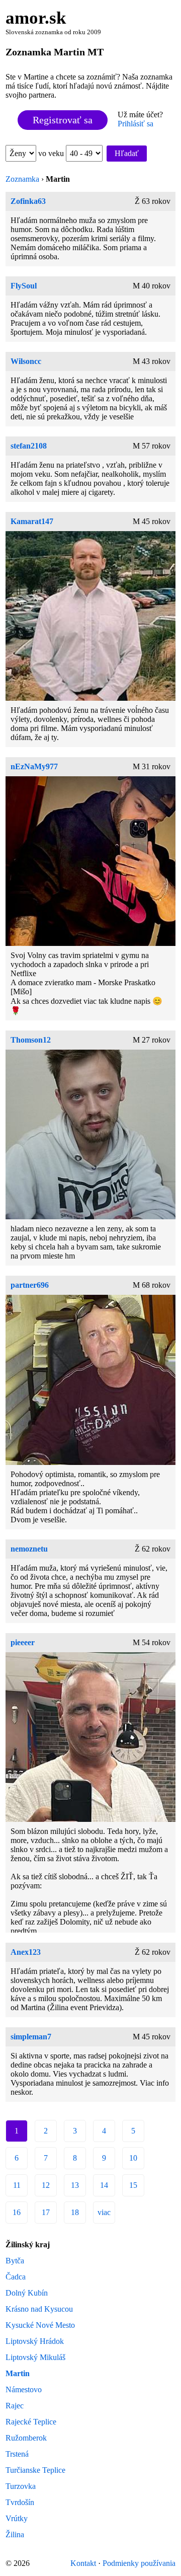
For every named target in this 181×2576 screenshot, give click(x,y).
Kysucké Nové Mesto (40, 2325)
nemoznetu (29, 1549)
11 (17, 2185)
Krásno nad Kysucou (39, 2309)
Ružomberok (26, 2438)
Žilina (15, 2534)
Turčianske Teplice (35, 2470)
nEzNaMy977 (34, 766)
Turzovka (21, 2486)
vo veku (52, 153)
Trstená (17, 2454)
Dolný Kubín (27, 2293)
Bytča (15, 2261)
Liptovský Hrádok (35, 2341)
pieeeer (23, 1642)
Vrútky (17, 2518)
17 (46, 2212)
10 (133, 2158)
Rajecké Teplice (31, 2422)
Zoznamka (22, 179)
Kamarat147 (32, 521)
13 (75, 2185)
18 (75, 2212)
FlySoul (24, 286)
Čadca (16, 2277)
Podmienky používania (139, 2563)
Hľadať (127, 153)
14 (104, 2185)
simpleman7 (31, 2037)
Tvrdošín (20, 2502)
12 (46, 2185)
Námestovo (24, 2389)
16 (17, 2212)
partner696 (30, 1285)
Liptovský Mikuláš (35, 2357)
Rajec (15, 2406)
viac (104, 2212)
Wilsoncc (26, 361)
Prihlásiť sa (135, 124)
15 (133, 2185)
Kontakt (83, 2563)
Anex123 (26, 1952)
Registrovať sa (63, 120)
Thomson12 (31, 1040)
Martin (18, 2373)
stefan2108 (29, 446)
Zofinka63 (28, 201)
